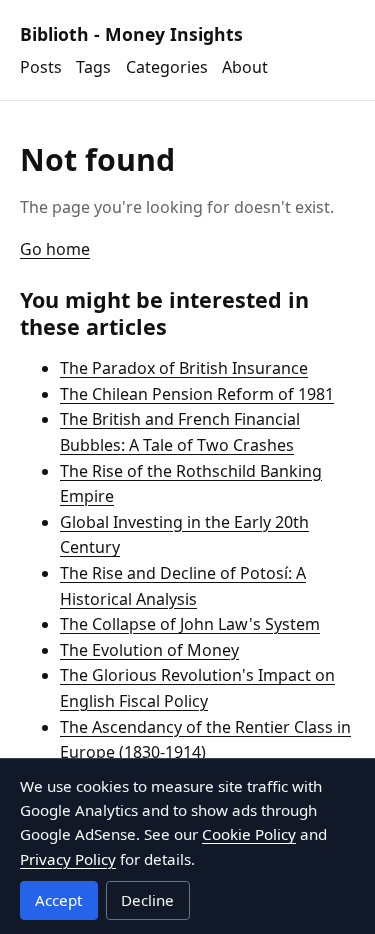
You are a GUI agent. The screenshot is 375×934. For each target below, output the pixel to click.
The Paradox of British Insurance (184, 368)
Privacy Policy (68, 859)
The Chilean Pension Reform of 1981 (197, 394)
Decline (147, 900)
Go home (55, 249)
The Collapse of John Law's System (190, 624)
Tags (93, 67)
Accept (58, 900)
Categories (167, 67)
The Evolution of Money (149, 650)
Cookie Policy (249, 834)
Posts (41, 67)
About (245, 67)
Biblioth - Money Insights (131, 34)
